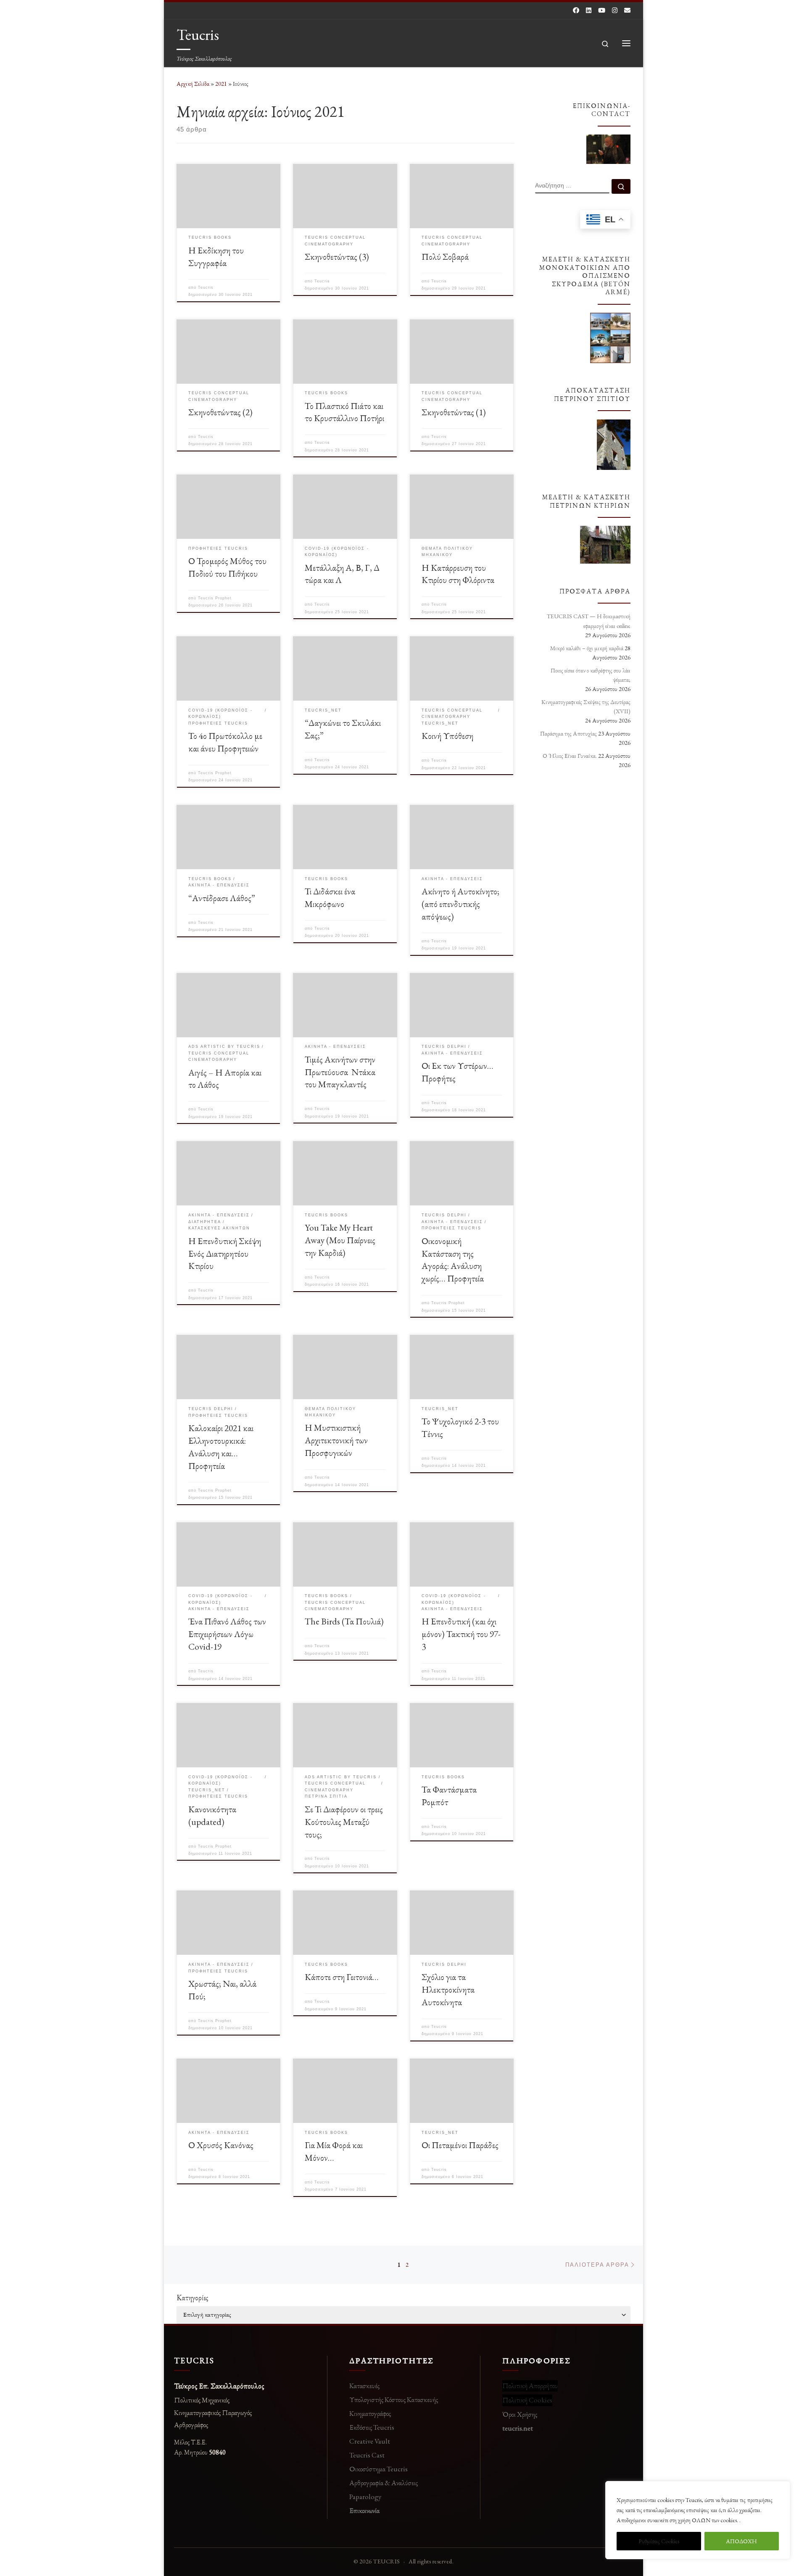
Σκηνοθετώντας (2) (220, 412)
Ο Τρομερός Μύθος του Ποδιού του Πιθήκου (227, 567)
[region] (698, 2520)
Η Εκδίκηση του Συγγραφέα (216, 256)
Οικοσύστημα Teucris (378, 2469)
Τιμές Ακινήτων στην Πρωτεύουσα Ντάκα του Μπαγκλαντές (340, 1072)
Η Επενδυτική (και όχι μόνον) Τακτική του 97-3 (461, 1634)
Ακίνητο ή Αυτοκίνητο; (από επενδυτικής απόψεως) (460, 904)
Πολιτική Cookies (527, 2400)
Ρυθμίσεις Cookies (659, 2541)
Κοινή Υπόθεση (447, 736)
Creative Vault (370, 2441)
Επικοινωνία (364, 2510)
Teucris (206, 287)
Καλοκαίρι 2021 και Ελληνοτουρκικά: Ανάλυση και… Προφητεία (221, 1447)
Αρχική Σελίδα (194, 84)
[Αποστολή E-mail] (627, 10)
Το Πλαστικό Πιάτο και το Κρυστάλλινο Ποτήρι (344, 412)
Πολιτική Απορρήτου (530, 2386)
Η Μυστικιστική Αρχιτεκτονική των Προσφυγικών (336, 1440)
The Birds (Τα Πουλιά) (344, 1621)
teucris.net (518, 2428)
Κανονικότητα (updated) (212, 1815)
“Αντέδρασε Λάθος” (222, 898)
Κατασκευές (364, 2386)
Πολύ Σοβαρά (445, 256)
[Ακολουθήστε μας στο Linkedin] (589, 10)
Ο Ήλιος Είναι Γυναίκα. (570, 756)
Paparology (365, 2497)
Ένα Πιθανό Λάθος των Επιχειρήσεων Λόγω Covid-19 (227, 1634)
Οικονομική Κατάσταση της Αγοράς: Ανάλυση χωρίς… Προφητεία (453, 1260)
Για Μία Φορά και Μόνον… (334, 2151)
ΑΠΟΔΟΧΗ (741, 2541)
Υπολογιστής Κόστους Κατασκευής (394, 2399)
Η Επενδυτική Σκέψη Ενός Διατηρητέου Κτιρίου (225, 1253)
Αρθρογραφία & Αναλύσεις (384, 2483)
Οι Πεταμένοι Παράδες (460, 2145)
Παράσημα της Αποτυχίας (568, 733)
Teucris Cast (367, 2455)
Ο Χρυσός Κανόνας (221, 2145)
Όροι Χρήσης (520, 2414)
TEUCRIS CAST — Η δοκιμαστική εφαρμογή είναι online (589, 621)
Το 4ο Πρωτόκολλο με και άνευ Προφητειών (225, 742)
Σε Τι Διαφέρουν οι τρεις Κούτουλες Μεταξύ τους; (344, 1822)
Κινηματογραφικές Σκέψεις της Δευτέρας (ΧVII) (586, 707)
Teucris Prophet (215, 598)
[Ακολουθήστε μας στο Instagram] (615, 10)
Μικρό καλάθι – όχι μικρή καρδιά (587, 648)
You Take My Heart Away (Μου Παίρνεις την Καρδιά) (340, 1240)
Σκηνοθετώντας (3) (337, 256)
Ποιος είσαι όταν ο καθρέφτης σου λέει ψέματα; (591, 675)
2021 (221, 84)
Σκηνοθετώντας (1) (454, 412)
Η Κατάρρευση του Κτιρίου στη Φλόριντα (458, 574)
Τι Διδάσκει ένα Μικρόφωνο (330, 897)
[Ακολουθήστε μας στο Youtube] (602, 10)
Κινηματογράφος (370, 2413)
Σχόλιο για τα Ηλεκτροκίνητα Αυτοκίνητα (448, 1989)
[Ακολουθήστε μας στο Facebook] (576, 10)
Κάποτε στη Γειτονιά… (342, 1977)
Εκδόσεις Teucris (372, 2427)
